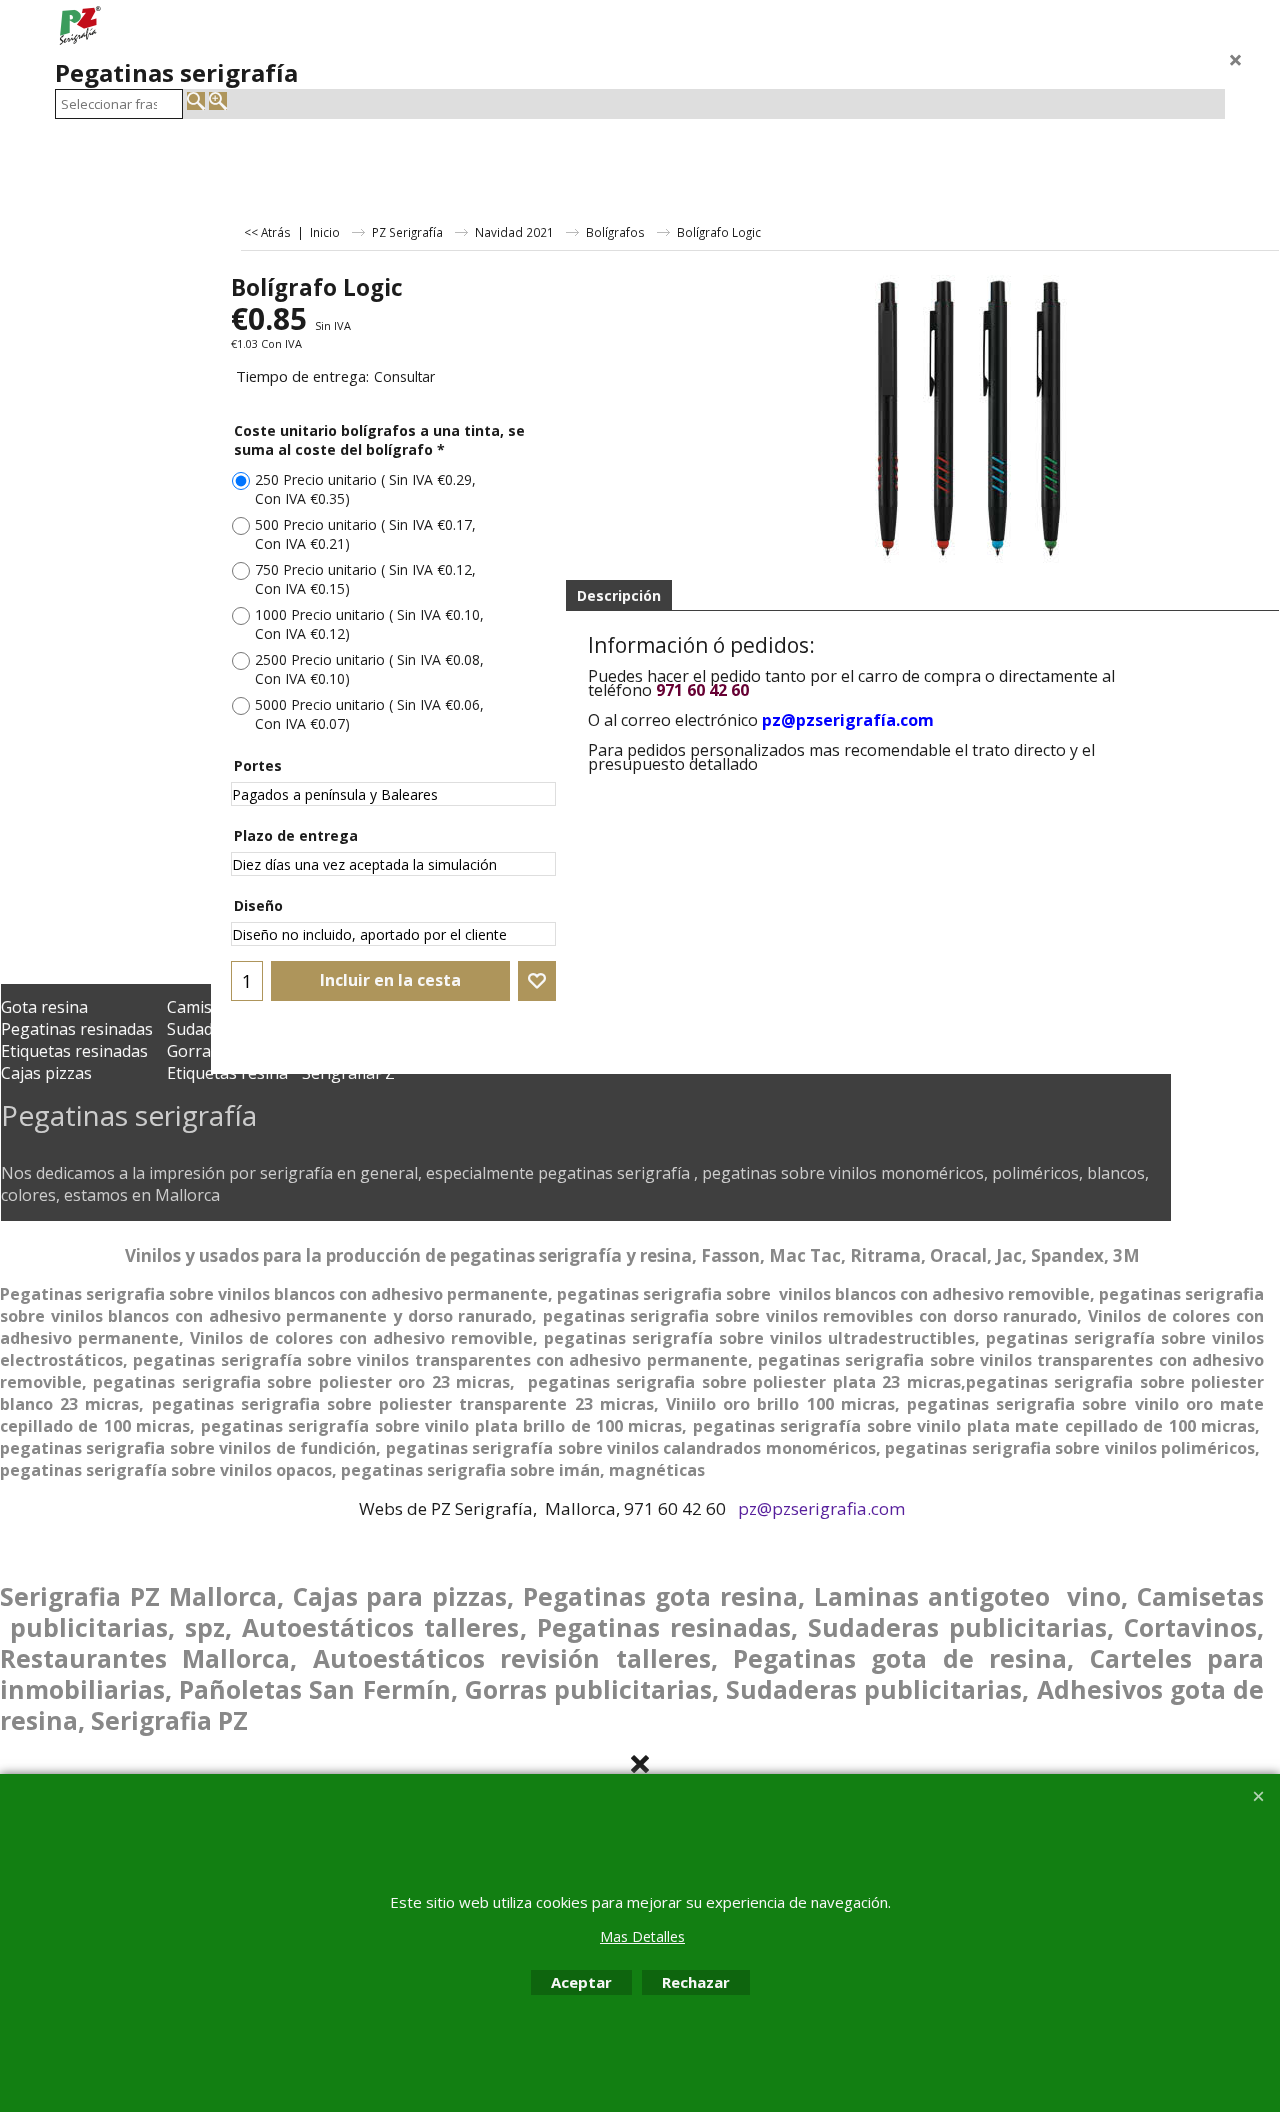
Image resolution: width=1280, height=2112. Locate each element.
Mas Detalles (642, 1936)
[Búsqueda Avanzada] (218, 101)
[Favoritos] (537, 981)
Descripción (619, 595)
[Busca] (196, 101)
